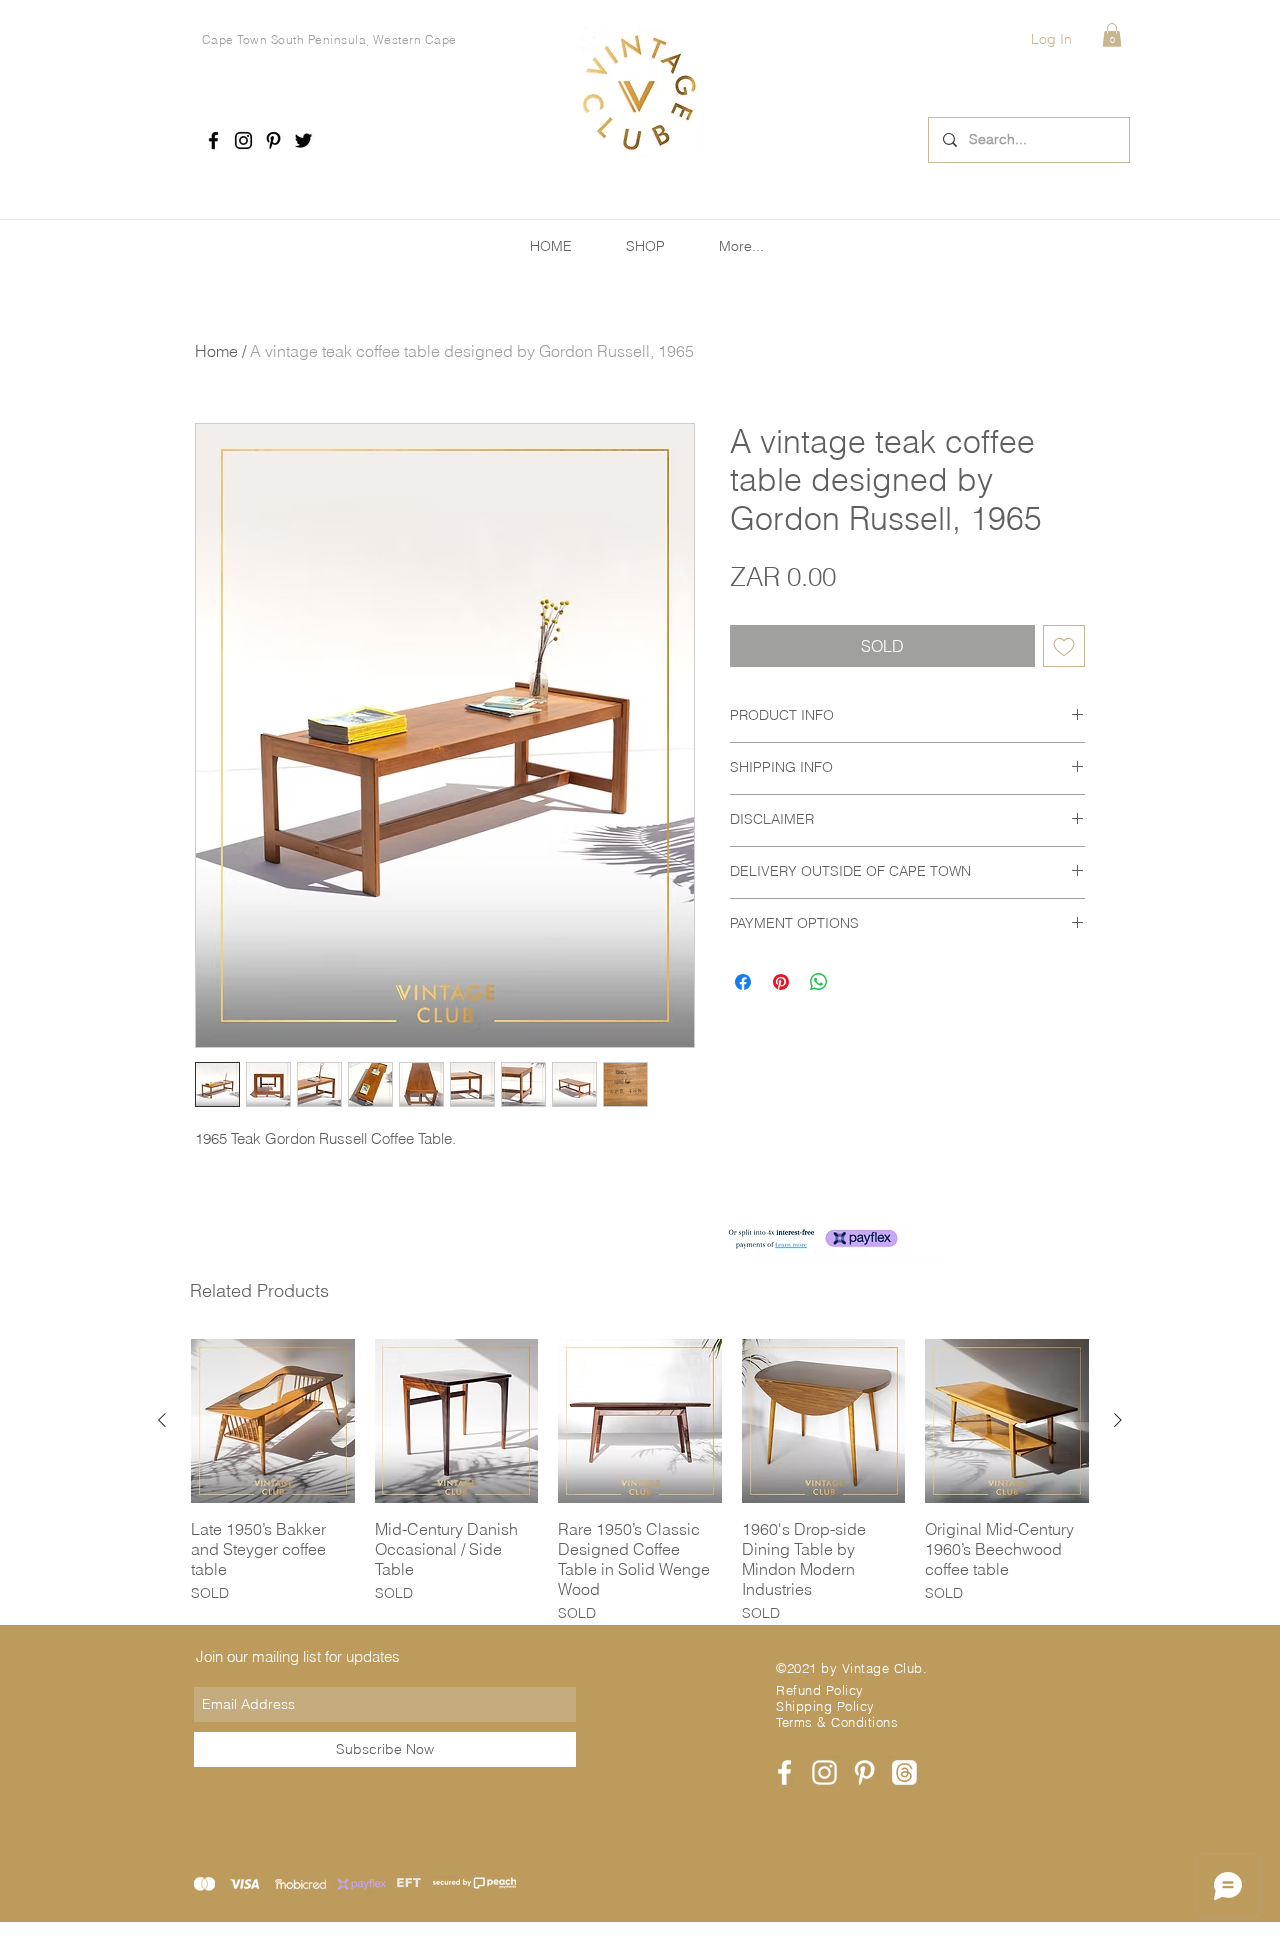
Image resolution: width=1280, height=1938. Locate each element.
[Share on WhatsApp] (819, 982)
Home (216, 351)
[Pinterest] (273, 140)
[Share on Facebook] (743, 982)
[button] (1112, 35)
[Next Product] (1118, 1420)
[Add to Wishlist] (1064, 646)
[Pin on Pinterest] (781, 982)
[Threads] (904, 1772)
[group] (640, 1481)
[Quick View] (273, 1421)
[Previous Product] (162, 1420)
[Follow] (213, 140)
